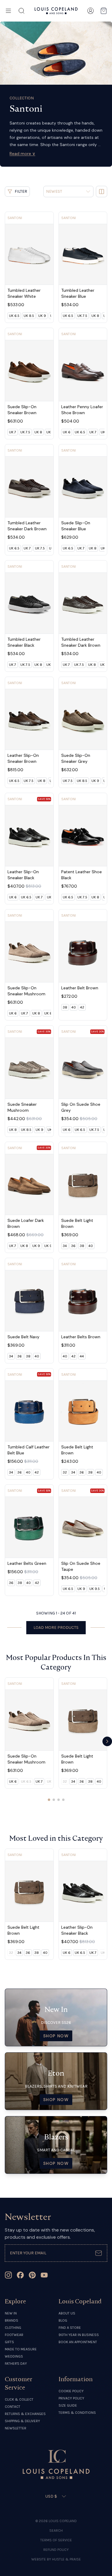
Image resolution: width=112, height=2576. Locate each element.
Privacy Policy (71, 2398)
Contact (13, 2407)
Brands (11, 2320)
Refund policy (56, 2550)
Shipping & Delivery (22, 2421)
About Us (67, 2313)
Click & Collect (19, 2399)
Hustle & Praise (66, 2559)
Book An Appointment (78, 2342)
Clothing (13, 2328)
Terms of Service (56, 2540)
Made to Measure (21, 2349)
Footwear (14, 2335)
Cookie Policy (71, 2391)
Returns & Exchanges (25, 2414)
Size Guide (68, 2405)
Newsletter (16, 2428)
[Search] (22, 11)
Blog (63, 2320)
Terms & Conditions (77, 2413)
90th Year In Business (79, 2335)
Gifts (9, 2342)
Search (56, 2531)
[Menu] (8, 11)
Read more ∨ (22, 154)
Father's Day (16, 2364)
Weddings (14, 2356)
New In (11, 2313)
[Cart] (104, 11)
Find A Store (70, 2328)
